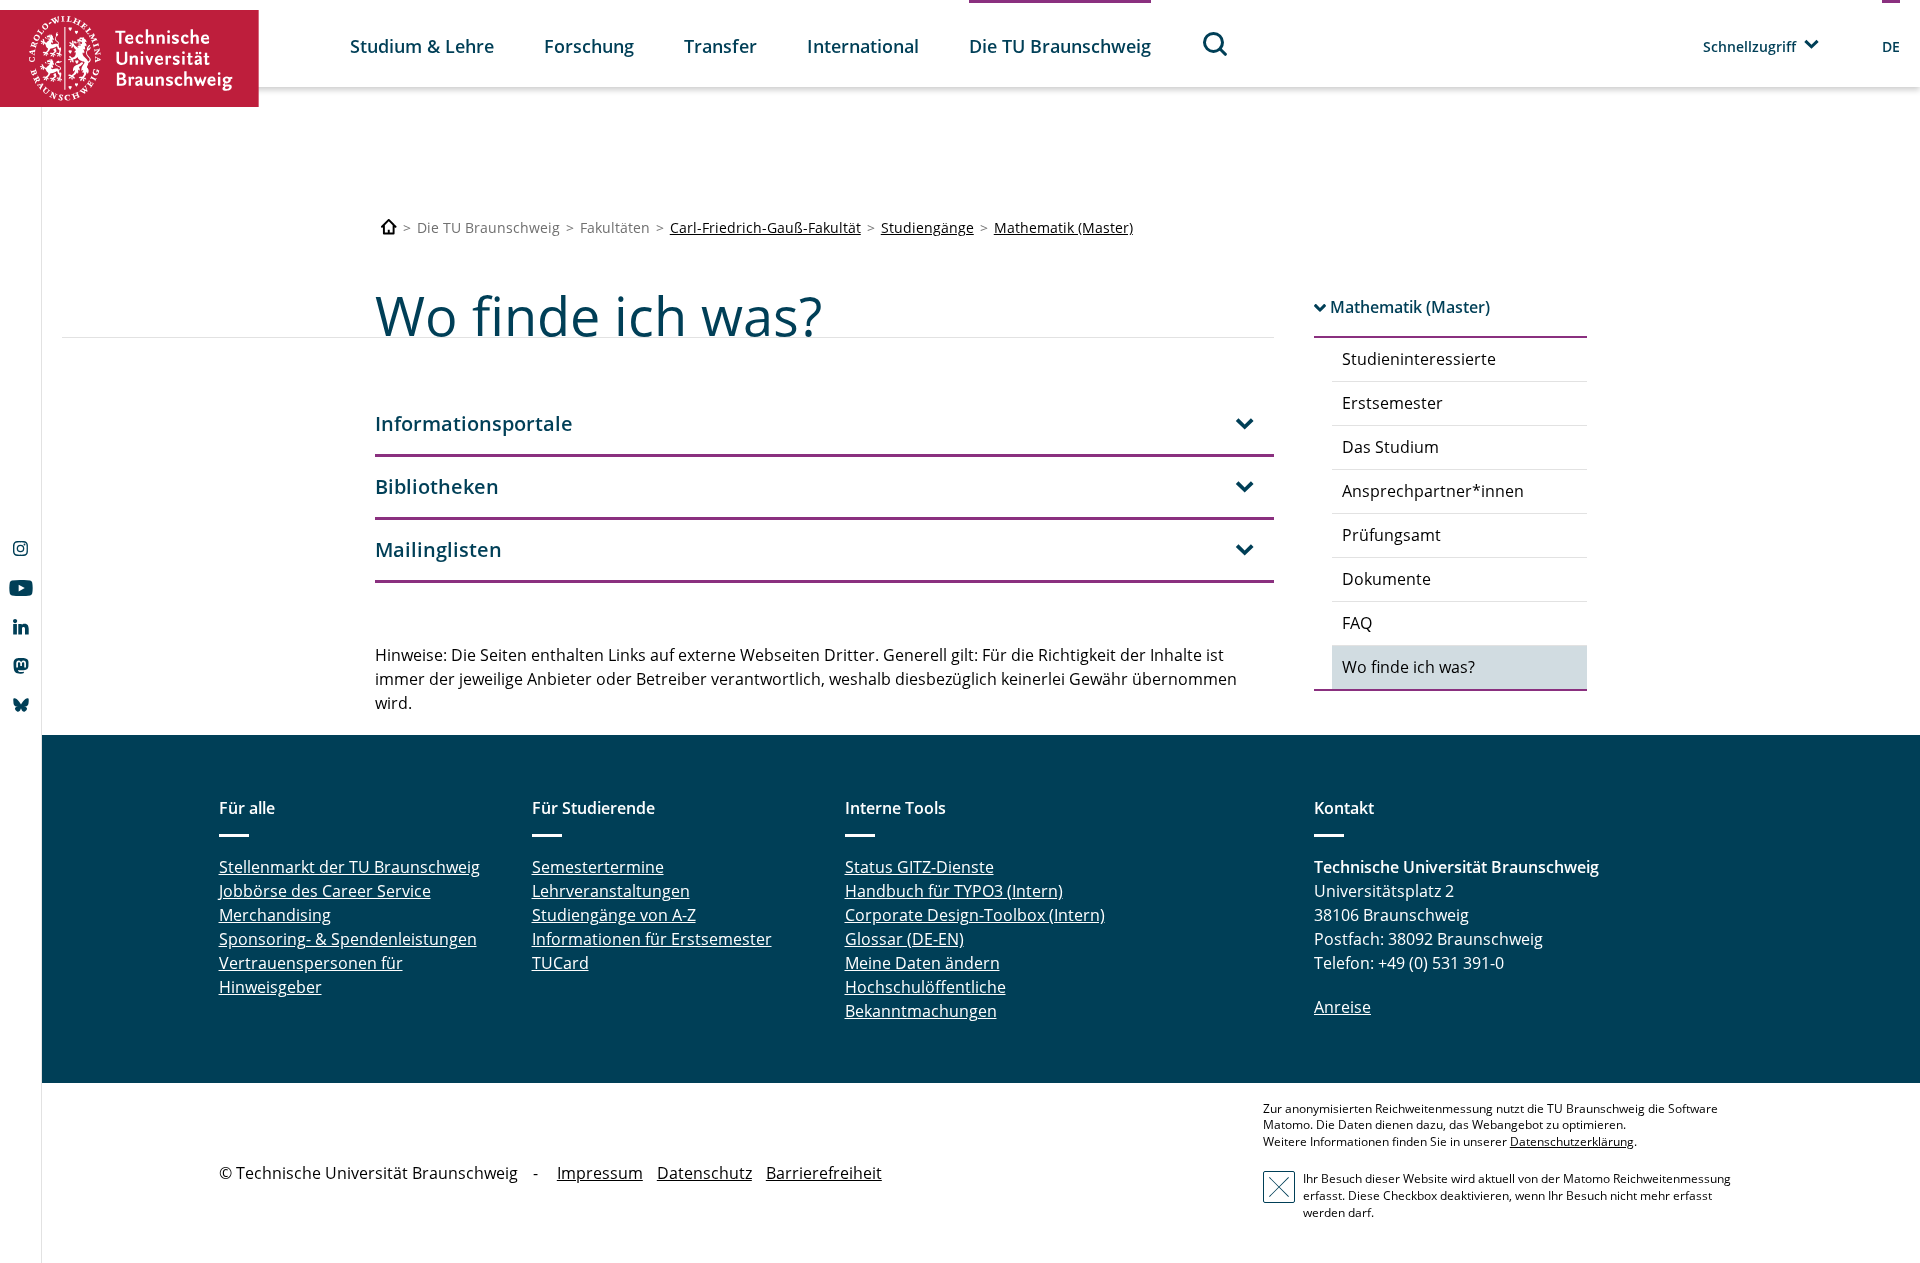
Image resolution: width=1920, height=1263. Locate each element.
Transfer (720, 46)
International (863, 46)
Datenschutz (704, 1173)
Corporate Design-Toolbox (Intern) (975, 915)
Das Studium (1390, 447)
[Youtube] (20, 590)
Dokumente (1386, 579)
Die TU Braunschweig (1060, 46)
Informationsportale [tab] (474, 423)
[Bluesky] (20, 707)
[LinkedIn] (20, 629)
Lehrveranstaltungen (611, 891)
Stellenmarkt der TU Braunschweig (349, 867)
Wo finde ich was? (1408, 667)
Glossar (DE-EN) (904, 939)
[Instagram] (20, 551)
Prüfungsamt (1391, 535)
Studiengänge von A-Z (614, 915)
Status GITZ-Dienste (919, 867)
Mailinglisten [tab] (438, 549)
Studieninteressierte (1419, 359)
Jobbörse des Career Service (325, 891)
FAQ (1357, 623)
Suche (1216, 43)
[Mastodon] (20, 668)
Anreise (1342, 1007)
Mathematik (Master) (1063, 227)
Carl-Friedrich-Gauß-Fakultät (765, 227)
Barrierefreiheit (824, 1173)
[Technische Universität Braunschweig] (130, 58)
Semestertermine (598, 867)
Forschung (589, 46)
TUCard (560, 963)
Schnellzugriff (1749, 46)
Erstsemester (1392, 403)
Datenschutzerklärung (1572, 1141)
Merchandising (275, 915)
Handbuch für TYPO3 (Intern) (954, 891)
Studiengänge (927, 227)
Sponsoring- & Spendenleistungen (348, 939)
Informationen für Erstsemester (652, 939)
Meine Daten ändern (922, 963)
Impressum (600, 1173)
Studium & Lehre (422, 46)
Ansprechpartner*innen (1433, 491)
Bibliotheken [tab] (437, 486)
